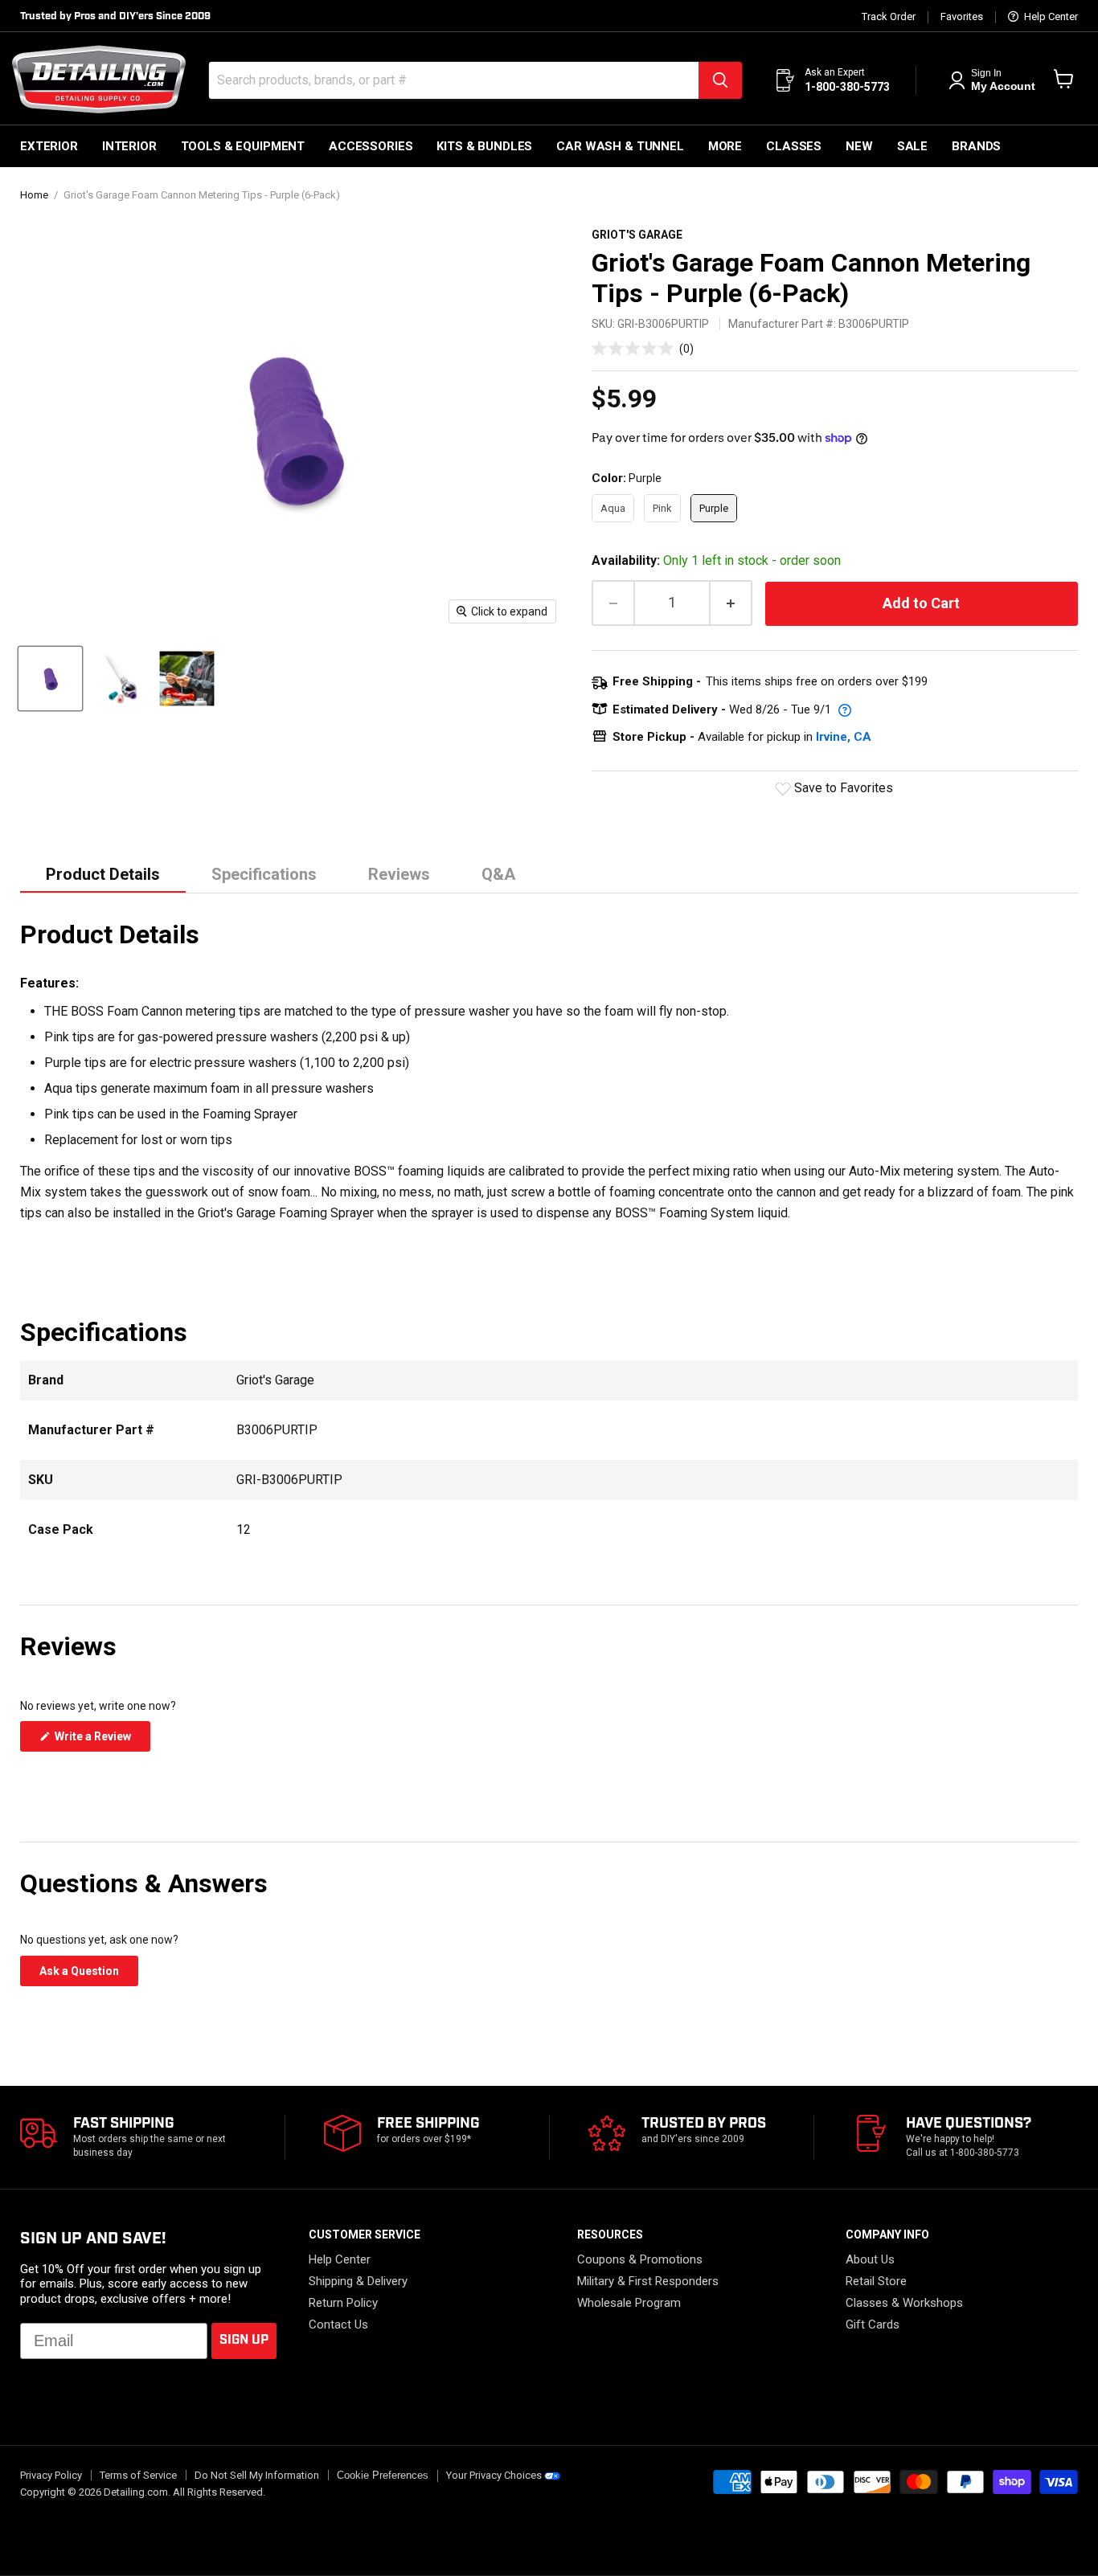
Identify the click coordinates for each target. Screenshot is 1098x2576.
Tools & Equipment (243, 146)
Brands (976, 146)
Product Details (103, 874)
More (725, 146)
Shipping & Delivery (358, 2281)
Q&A (498, 874)
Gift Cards (873, 2325)
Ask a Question (89, 1975)
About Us (870, 2259)
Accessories (371, 146)
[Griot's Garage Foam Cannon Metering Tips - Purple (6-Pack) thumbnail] (50, 679)
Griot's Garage (637, 235)
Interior (129, 146)
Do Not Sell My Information (257, 2475)
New (859, 146)
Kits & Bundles (484, 146)
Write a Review (101, 1740)
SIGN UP (244, 2340)
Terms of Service (138, 2475)
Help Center (1050, 17)
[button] (643, 348)
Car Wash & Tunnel (620, 146)
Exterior (49, 146)
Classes (794, 146)
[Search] (720, 80)
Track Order (889, 17)
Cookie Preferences (383, 2476)
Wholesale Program (629, 2303)
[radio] (613, 509)
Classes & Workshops (904, 2303)
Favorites (962, 17)
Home (34, 195)
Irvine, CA (844, 737)
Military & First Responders (648, 2281)
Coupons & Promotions (640, 2259)
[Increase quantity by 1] (731, 603)
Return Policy (343, 2303)
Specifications (264, 874)
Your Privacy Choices (494, 2475)
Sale (912, 146)
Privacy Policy (51, 2475)
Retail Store (876, 2281)
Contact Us (338, 2325)
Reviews (399, 874)
